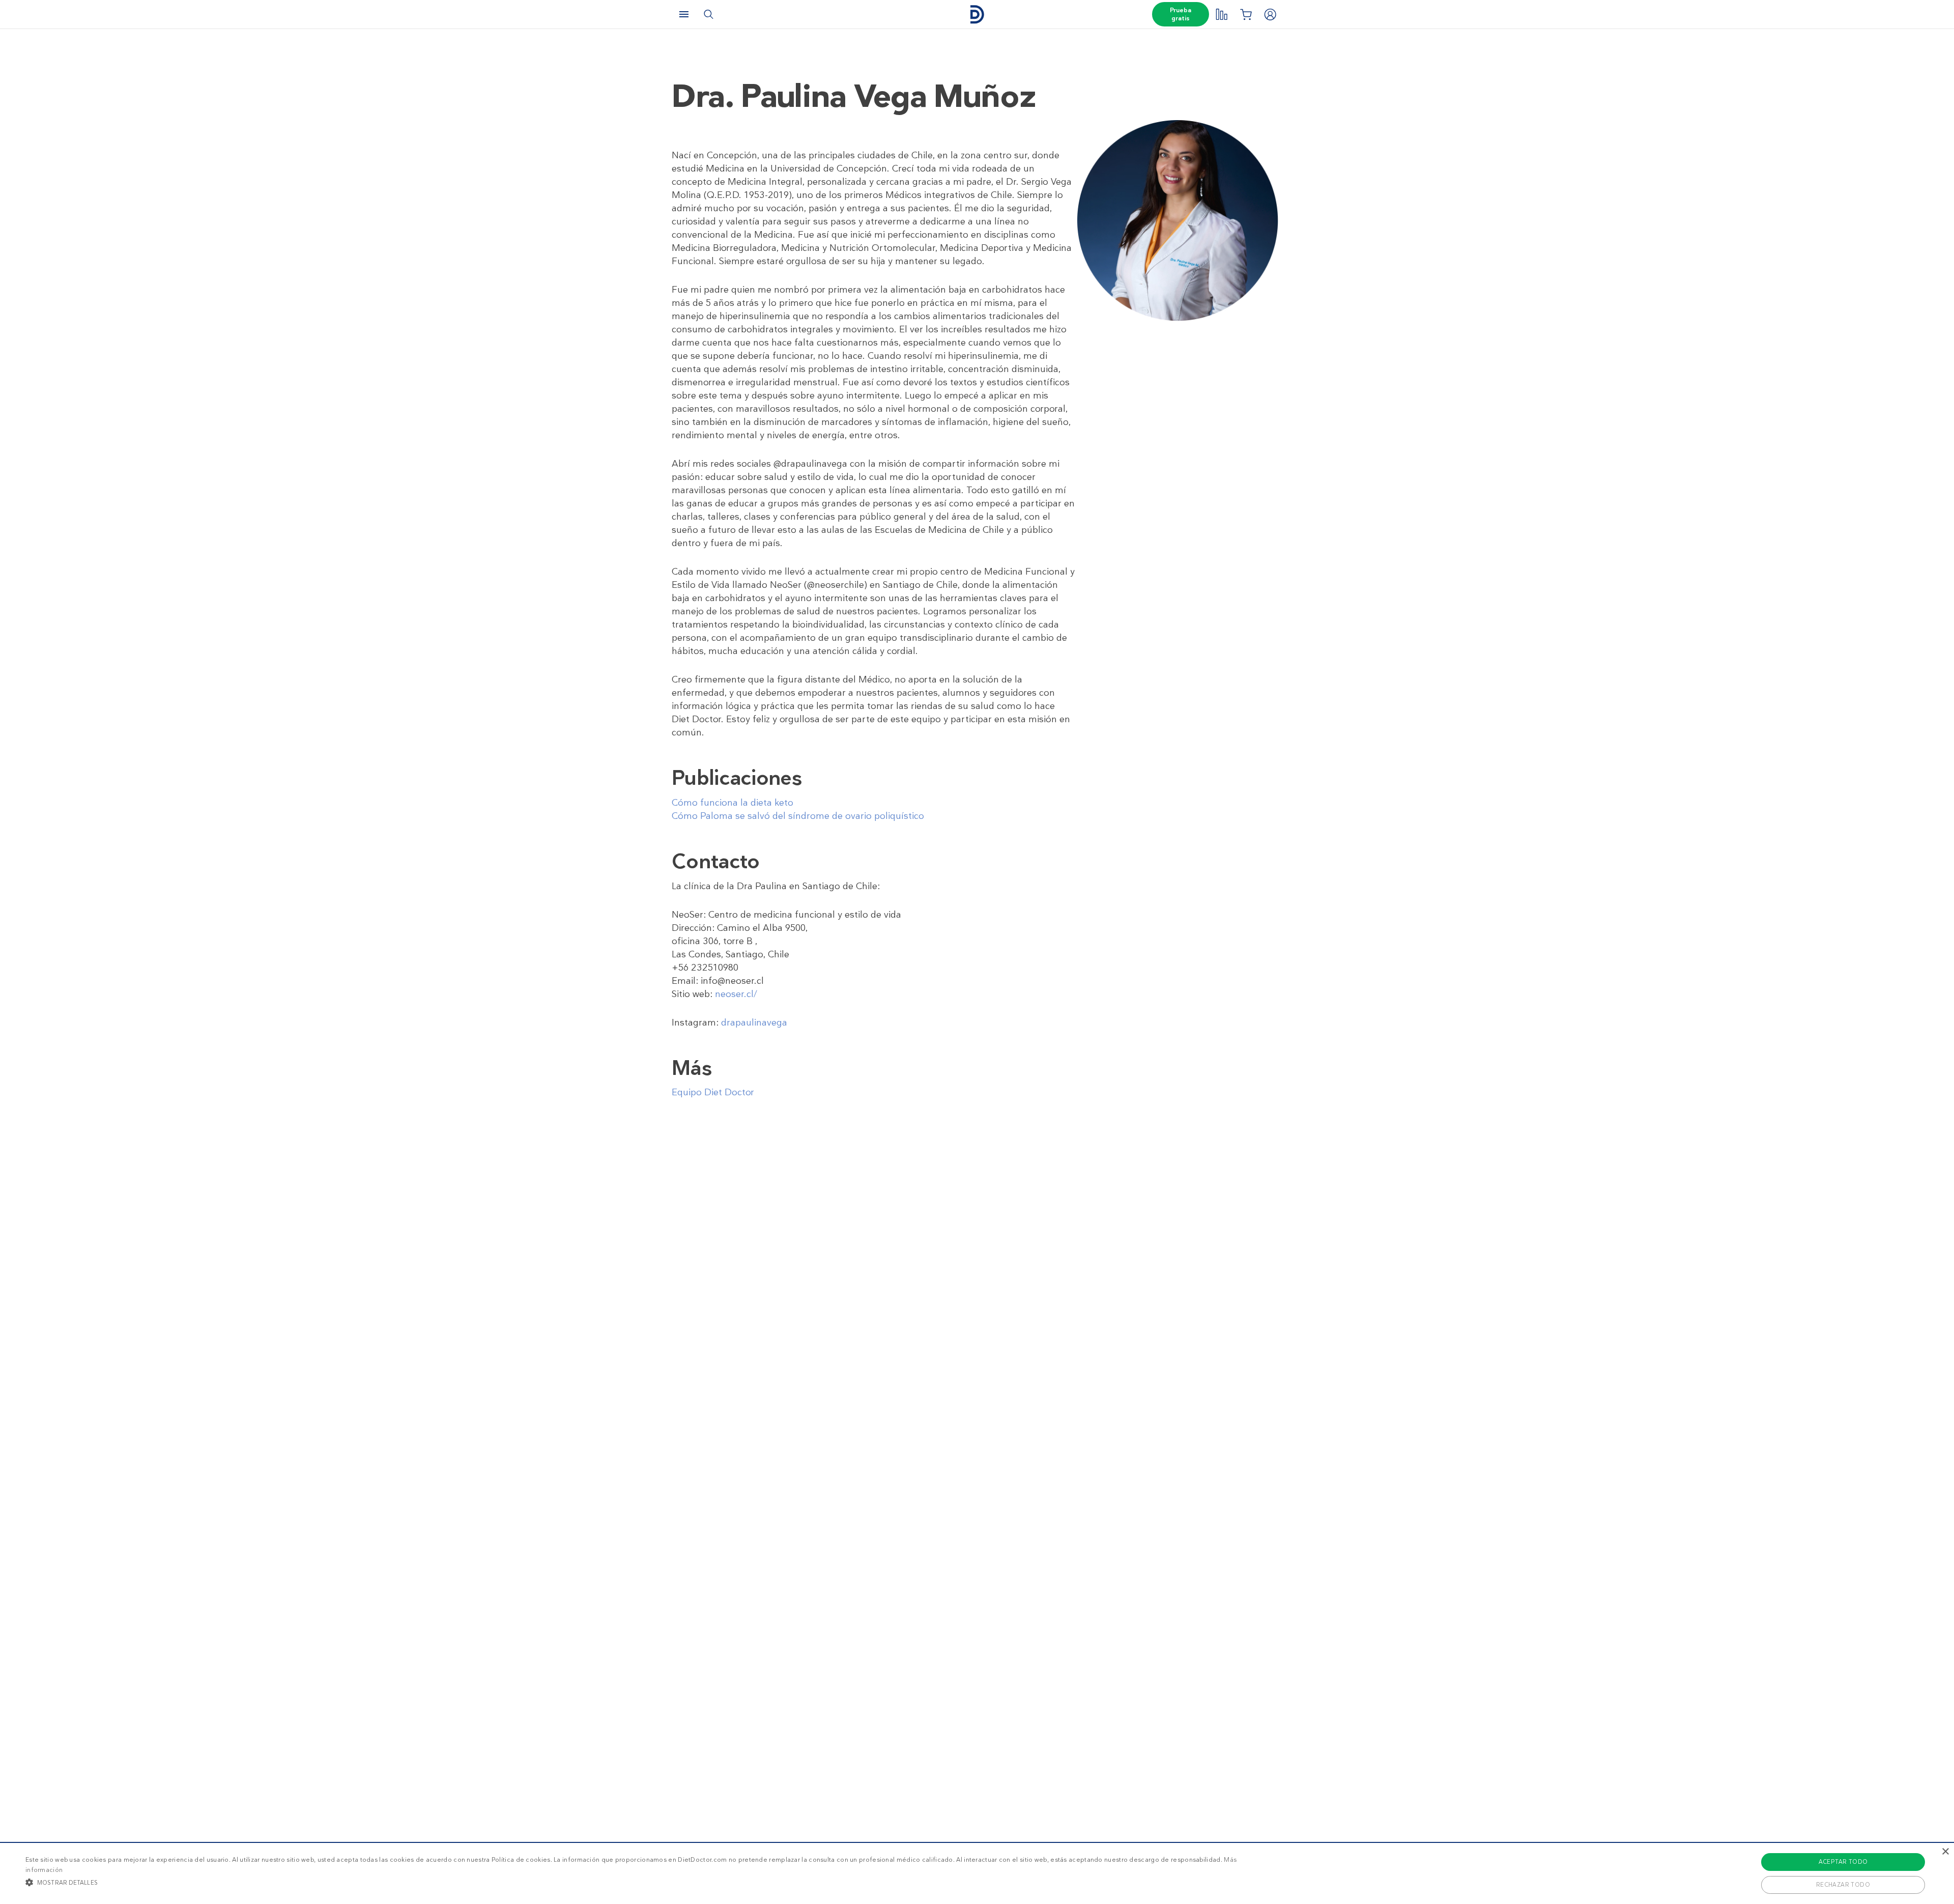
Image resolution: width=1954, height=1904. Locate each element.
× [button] (1945, 1852)
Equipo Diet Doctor (713, 1092)
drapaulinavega (754, 1022)
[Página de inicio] (977, 15)
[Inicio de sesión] (1270, 14)
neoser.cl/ (736, 994)
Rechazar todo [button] (1843, 1885)
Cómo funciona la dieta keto (732, 803)
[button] (644, 1882)
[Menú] (684, 14)
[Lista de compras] (1246, 14)
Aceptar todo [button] (1843, 1862)
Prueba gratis (1181, 14)
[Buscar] (708, 14)
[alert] (977, 1873)
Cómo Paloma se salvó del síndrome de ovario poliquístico (798, 816)
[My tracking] (1221, 14)
